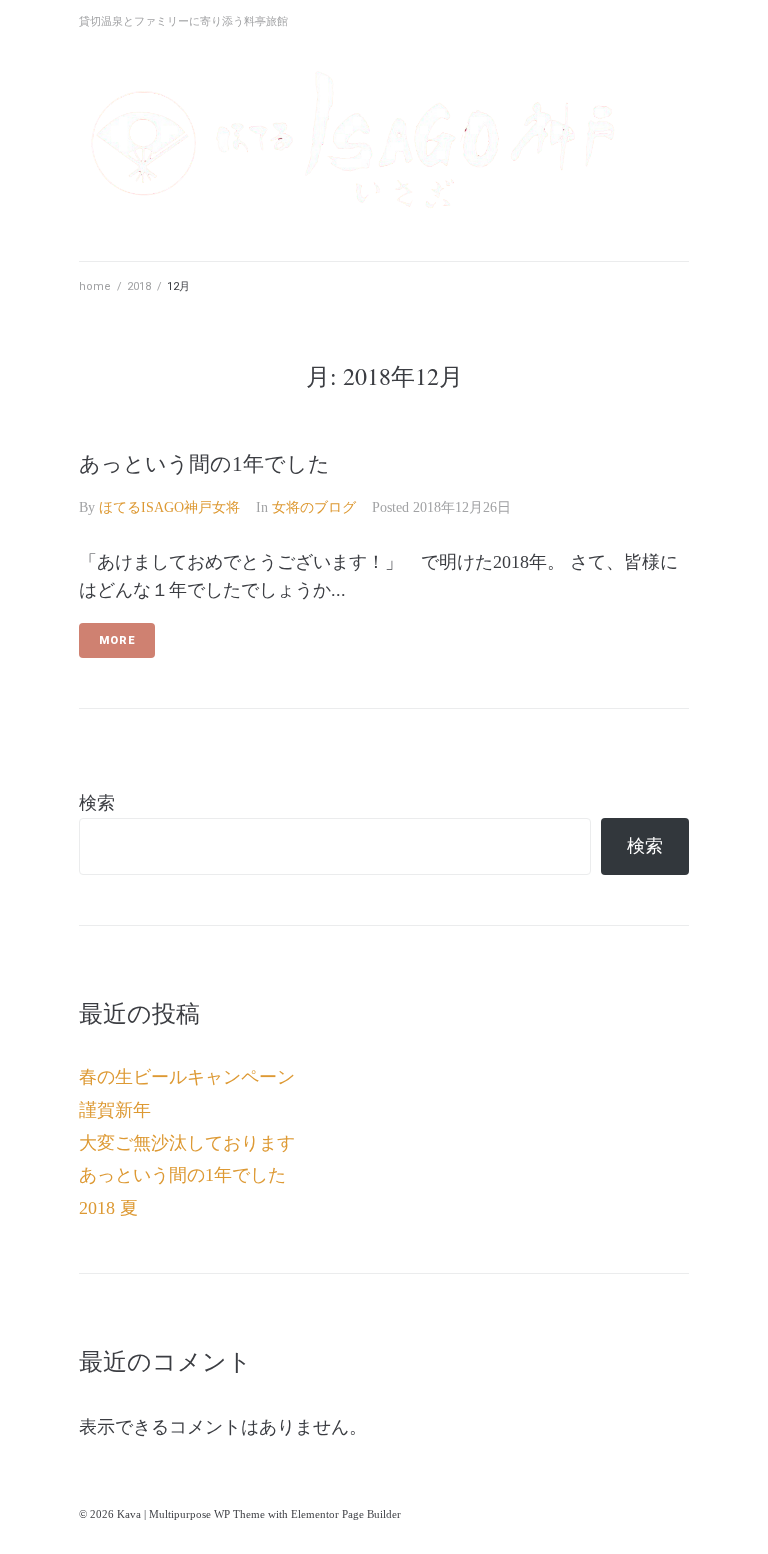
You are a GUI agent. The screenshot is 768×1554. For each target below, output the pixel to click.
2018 (139, 286)
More (117, 640)
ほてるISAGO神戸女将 (169, 507)
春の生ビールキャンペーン (187, 1077)
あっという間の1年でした (204, 464)
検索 (97, 803)
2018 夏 (108, 1208)
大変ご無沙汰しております (187, 1143)
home (95, 286)
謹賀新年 (115, 1110)
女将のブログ (314, 507)
